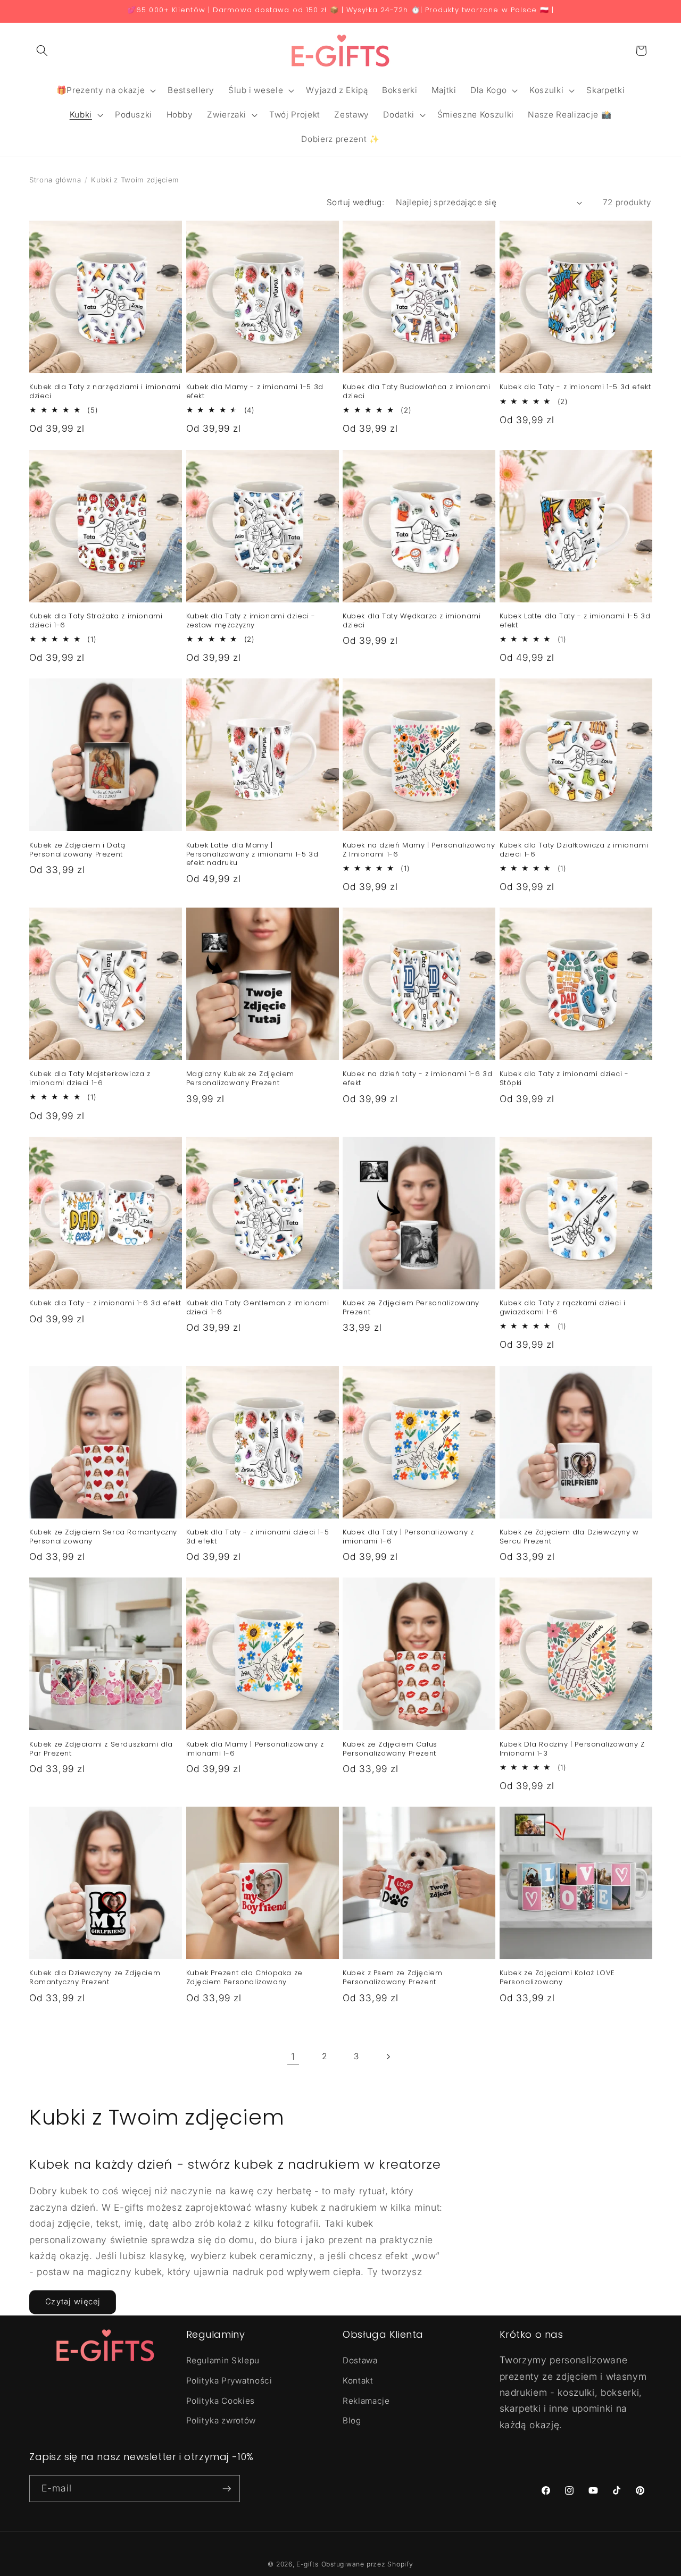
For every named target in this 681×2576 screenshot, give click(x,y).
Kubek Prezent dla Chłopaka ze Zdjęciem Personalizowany (244, 1978)
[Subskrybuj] (227, 2489)
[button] (42, 51)
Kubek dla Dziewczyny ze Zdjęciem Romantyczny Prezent (95, 1978)
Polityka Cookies (221, 2401)
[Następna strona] (388, 2057)
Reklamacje (366, 2401)
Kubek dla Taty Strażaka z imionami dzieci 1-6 (96, 621)
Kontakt (358, 2381)
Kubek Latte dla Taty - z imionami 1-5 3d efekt (575, 621)
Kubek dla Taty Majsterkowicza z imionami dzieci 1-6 (90, 1079)
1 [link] (293, 2056)
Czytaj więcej (73, 2302)
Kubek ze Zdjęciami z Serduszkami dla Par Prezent (101, 1749)
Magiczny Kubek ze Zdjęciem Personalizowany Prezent (240, 1079)
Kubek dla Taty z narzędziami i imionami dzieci (105, 392)
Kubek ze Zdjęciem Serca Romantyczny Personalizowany (103, 1537)
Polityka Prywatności (229, 2381)
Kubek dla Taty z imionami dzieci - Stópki (564, 1079)
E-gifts (307, 2564)
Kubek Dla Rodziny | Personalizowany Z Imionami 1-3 (572, 1749)
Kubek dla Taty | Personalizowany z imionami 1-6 (408, 1537)
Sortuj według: (355, 202)
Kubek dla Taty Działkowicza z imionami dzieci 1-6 (574, 850)
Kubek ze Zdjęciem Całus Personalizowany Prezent (390, 1749)
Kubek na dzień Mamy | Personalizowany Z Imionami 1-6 (419, 850)
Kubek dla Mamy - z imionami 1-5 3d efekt (255, 392)
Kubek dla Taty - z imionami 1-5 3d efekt (575, 387)
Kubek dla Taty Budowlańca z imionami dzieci (417, 392)
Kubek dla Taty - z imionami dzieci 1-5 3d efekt (258, 1537)
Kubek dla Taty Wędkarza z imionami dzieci (412, 621)
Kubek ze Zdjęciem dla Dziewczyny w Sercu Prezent (569, 1537)
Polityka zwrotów (221, 2420)
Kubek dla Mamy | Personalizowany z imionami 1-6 (255, 1749)
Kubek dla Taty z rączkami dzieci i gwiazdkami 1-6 (563, 1308)
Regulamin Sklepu (223, 2360)
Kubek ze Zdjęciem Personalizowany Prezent (411, 1308)
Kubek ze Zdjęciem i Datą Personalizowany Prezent (77, 850)
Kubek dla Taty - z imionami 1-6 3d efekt (105, 1303)
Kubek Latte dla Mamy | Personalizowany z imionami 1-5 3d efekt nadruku (252, 855)
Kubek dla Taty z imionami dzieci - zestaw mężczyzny (251, 621)
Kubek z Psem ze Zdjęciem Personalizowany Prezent (392, 1978)
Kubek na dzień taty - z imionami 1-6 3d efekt (417, 1079)
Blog (352, 2420)
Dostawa (360, 2360)
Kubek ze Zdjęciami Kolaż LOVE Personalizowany (557, 1978)
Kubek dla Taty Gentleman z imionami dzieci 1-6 (258, 1308)
